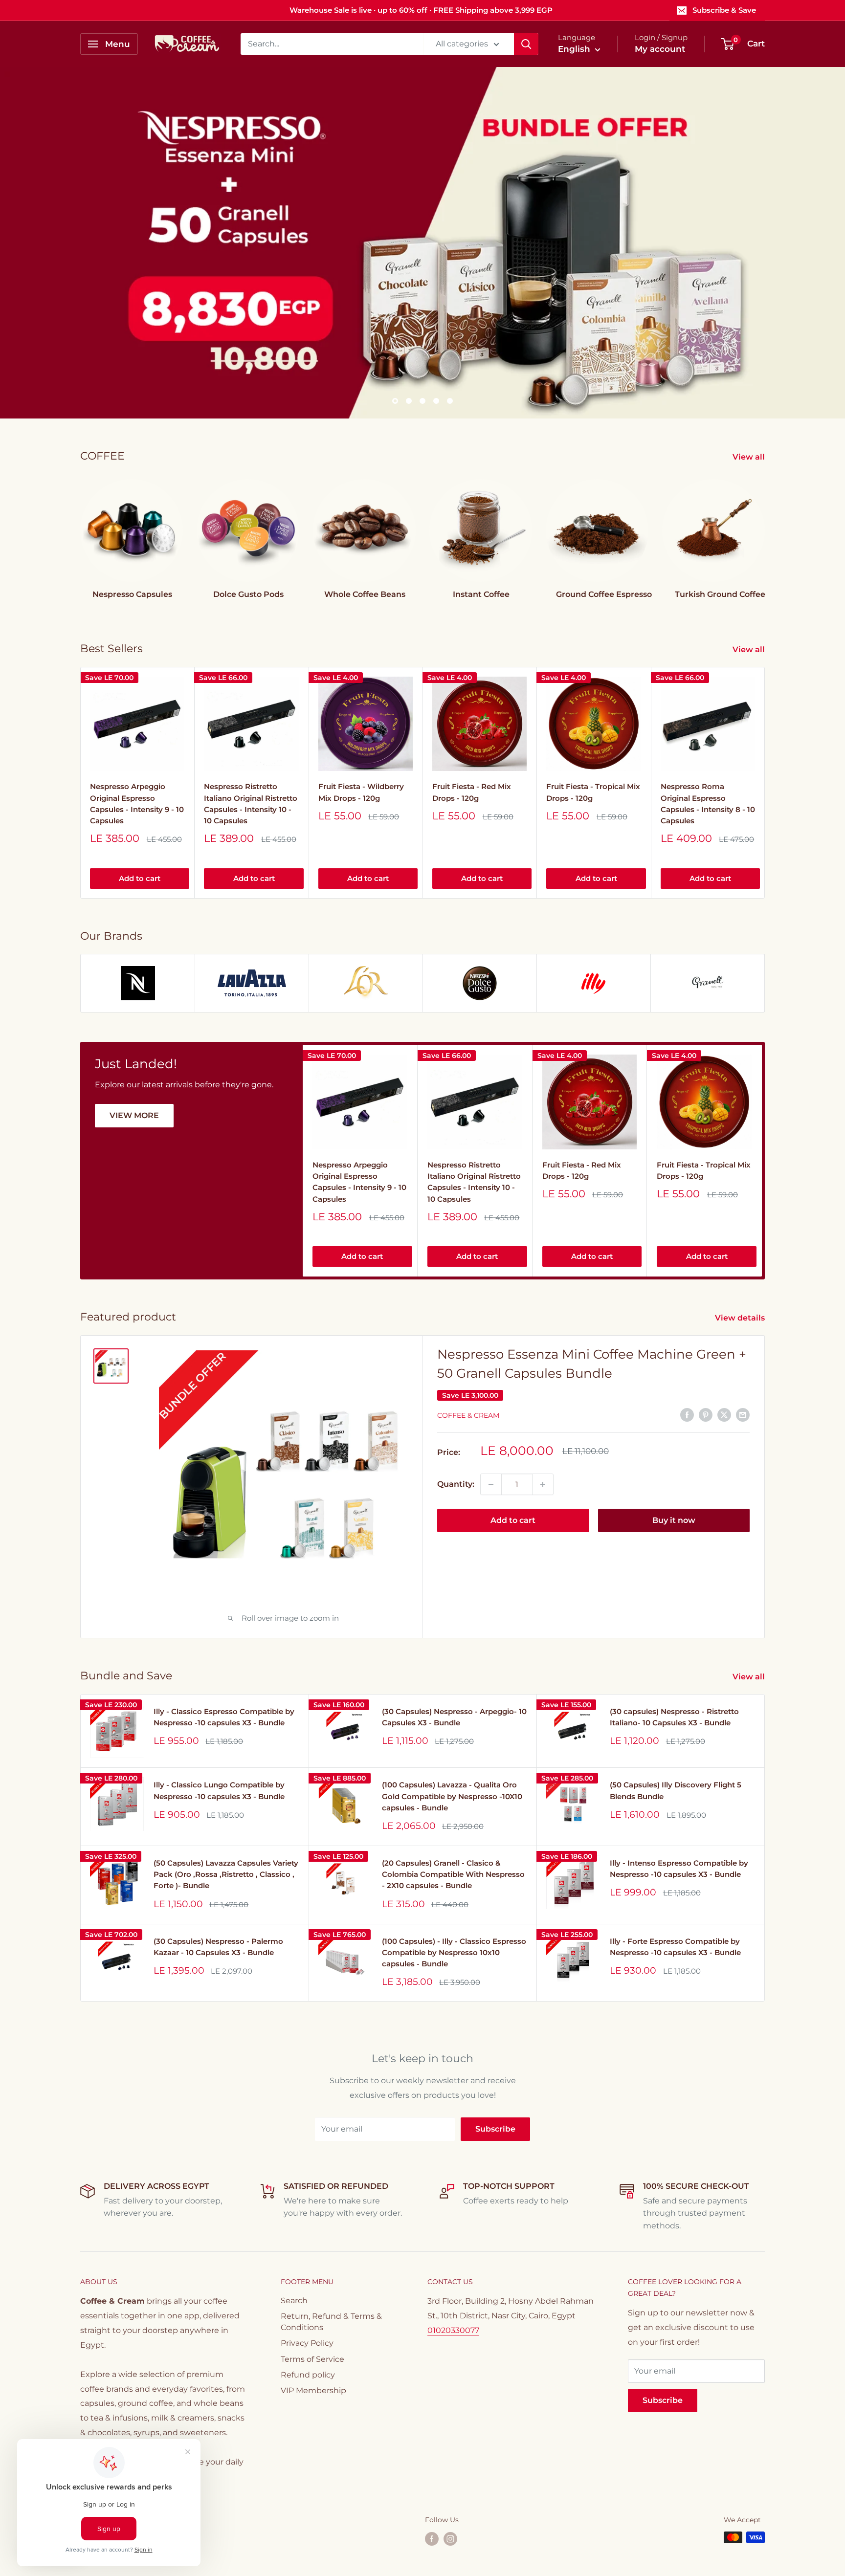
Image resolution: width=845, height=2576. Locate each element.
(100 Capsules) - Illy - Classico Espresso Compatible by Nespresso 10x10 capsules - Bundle (454, 1953)
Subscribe (495, 2129)
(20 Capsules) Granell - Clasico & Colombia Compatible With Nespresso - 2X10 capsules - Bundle (453, 1874)
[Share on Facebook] (687, 1414)
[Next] (765, 782)
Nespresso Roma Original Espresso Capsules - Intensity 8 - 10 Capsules (708, 804)
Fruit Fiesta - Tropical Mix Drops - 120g (593, 792)
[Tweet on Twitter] (724, 1414)
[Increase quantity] (543, 1484)
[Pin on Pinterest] (706, 1414)
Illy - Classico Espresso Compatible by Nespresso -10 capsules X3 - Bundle (224, 1717)
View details (741, 1318)
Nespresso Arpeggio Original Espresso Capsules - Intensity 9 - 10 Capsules (137, 804)
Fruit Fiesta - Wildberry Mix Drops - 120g (361, 792)
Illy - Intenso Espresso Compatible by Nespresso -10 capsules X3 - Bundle (679, 1869)
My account (660, 49)
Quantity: (456, 1484)
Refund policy (308, 2375)
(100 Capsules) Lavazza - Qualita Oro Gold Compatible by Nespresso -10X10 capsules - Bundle (452, 1796)
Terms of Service (312, 2359)
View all (750, 457)
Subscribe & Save (724, 10)
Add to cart (140, 878)
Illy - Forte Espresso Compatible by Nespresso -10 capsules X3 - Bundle (675, 1947)
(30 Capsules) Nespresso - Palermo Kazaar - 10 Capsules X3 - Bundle (218, 1947)
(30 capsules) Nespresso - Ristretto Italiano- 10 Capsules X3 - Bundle (674, 1717)
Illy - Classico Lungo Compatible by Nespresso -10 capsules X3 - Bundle (219, 1790)
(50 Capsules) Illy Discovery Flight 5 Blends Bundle (676, 1790)
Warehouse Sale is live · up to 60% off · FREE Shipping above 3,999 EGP (421, 10)
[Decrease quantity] (491, 1484)
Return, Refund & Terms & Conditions (331, 2322)
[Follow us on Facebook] (432, 2538)
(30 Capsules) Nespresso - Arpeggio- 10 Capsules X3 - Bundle (454, 1717)
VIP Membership (313, 2390)
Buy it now (674, 1520)
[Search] (526, 44)
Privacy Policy (307, 2343)
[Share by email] (743, 1414)
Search (294, 2301)
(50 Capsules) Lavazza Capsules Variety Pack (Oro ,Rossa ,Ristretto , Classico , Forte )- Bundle (226, 1874)
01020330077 (453, 2330)
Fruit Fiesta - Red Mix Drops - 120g (472, 792)
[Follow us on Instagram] (450, 2538)
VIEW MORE (134, 1115)
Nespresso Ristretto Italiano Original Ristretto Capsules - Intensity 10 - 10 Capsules (251, 804)
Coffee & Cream (468, 1415)
